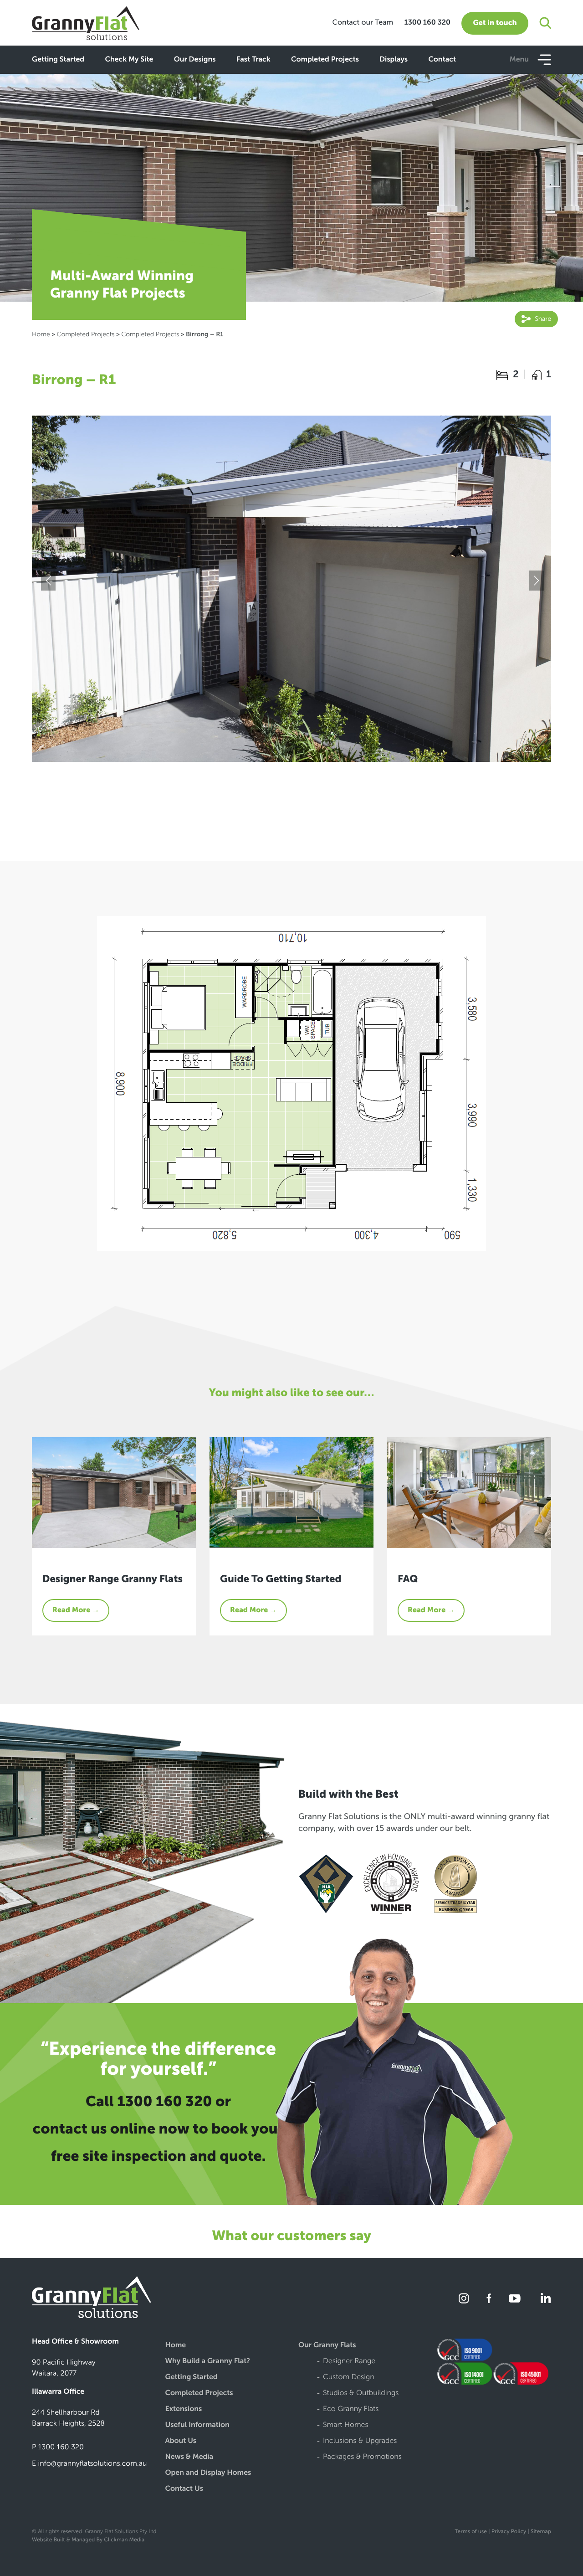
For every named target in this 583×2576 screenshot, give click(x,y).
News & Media (189, 2457)
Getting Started (58, 60)
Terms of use (470, 2532)
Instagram (464, 2298)
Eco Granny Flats (351, 2409)
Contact (442, 60)
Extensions (184, 2409)
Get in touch (495, 23)
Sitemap (541, 2532)
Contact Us (184, 2489)
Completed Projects (325, 60)
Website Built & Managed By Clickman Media (88, 2540)
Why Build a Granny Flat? (208, 2362)
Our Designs (195, 60)
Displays (394, 60)
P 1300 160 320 (58, 2447)
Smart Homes (346, 2425)
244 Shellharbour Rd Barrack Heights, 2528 (68, 2418)
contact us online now (111, 2129)
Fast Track (253, 60)
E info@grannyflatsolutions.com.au (89, 2464)
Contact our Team (363, 23)
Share (542, 319)
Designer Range (349, 2362)
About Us (181, 2441)
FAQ (408, 1579)
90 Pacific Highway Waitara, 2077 (64, 2368)
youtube (515, 2298)
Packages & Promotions (362, 2457)
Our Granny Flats (327, 2346)
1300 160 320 (427, 23)
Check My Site (129, 60)
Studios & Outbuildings (361, 2393)
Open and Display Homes (208, 2473)
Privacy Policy (509, 2532)
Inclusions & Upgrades (360, 2441)
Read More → (76, 1610)
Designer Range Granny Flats (113, 1579)
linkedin (544, 2298)
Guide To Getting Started (281, 1579)
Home (41, 334)
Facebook (489, 2298)
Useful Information (197, 2425)
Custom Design (349, 2378)
